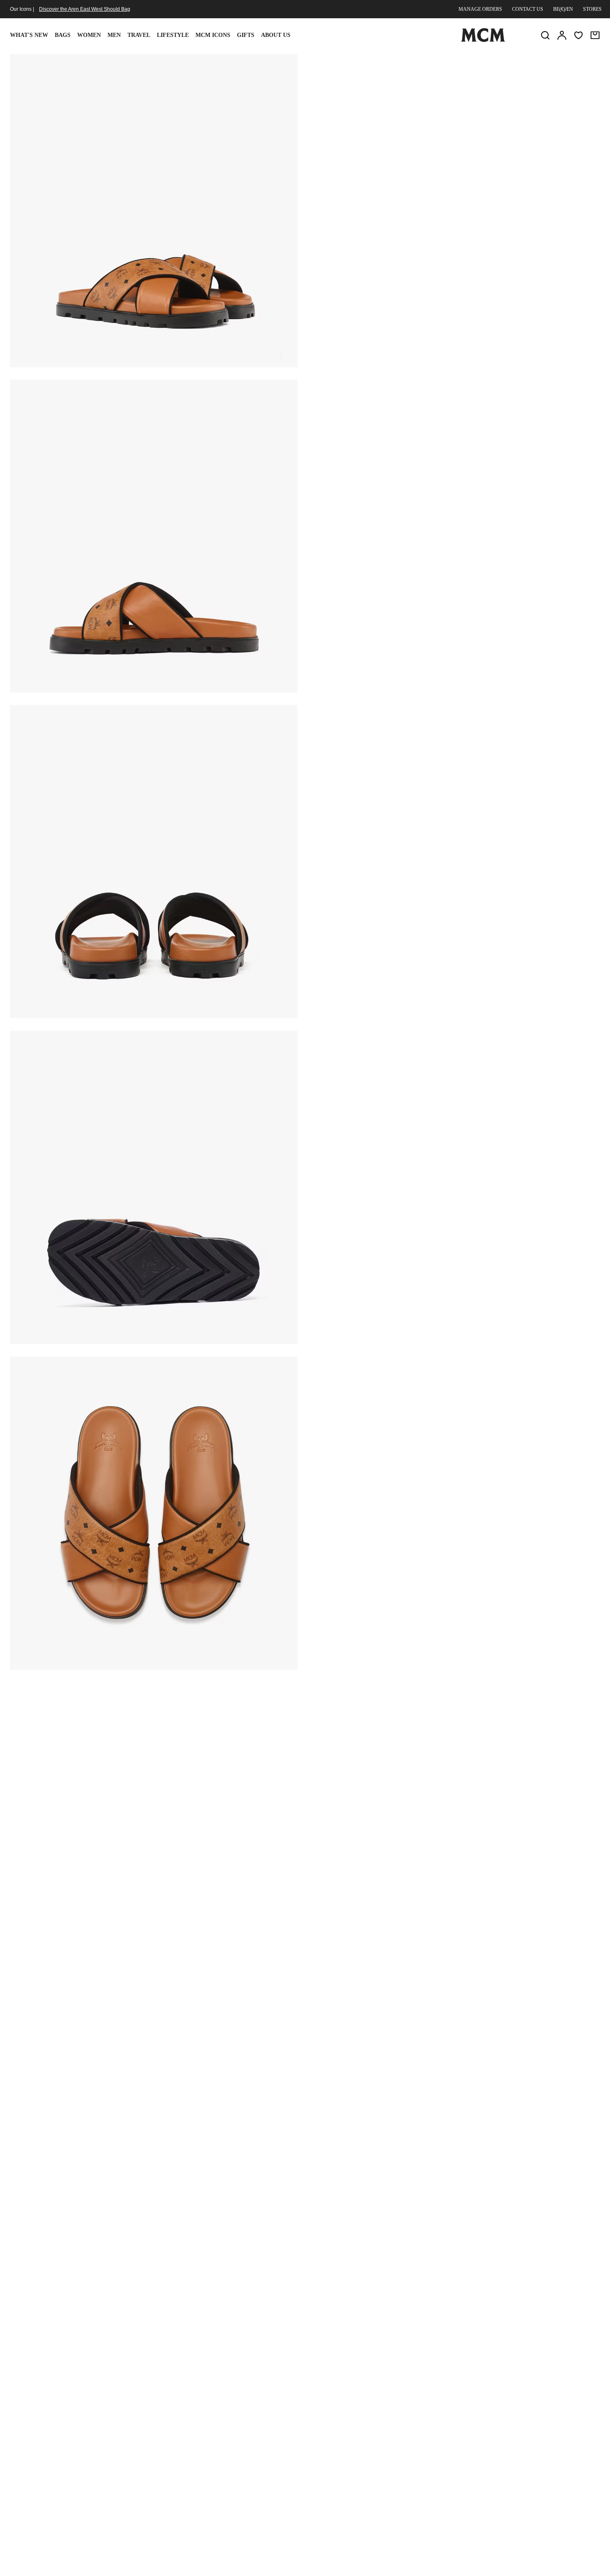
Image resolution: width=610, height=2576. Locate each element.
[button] (154, 210)
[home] (483, 40)
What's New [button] (29, 35)
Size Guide (371, 122)
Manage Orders (480, 9)
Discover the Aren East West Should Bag (85, 9)
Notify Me (455, 164)
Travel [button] (139, 35)
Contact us (528, 9)
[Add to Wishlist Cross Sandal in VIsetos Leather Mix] (546, 63)
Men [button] (114, 35)
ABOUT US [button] (276, 35)
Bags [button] (63, 35)
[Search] (545, 35)
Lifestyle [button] (173, 35)
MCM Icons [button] (213, 35)
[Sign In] (562, 35)
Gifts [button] (246, 35)
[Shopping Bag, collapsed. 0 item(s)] (595, 35)
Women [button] (89, 35)
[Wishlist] (578, 35)
